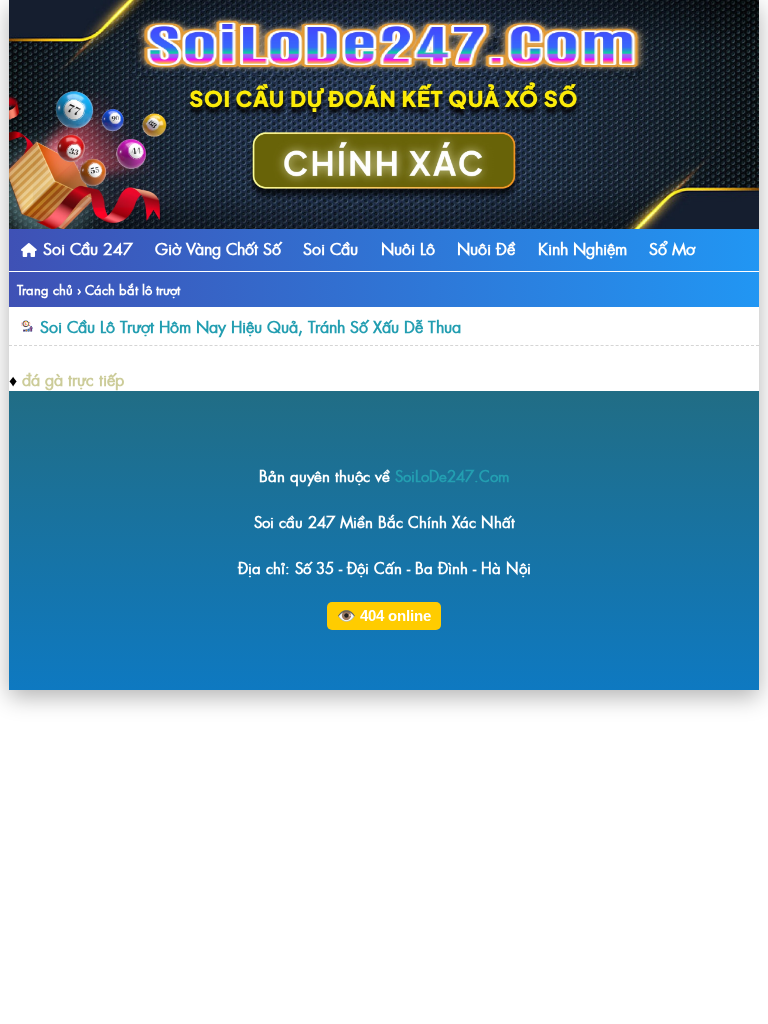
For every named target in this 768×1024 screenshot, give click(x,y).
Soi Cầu (330, 248)
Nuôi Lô (408, 248)
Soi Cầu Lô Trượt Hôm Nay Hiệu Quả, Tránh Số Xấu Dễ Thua (250, 326)
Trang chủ (45, 289)
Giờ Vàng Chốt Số (218, 248)
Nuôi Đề (486, 248)
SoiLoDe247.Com (452, 475)
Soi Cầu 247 (85, 248)
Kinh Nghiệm (582, 248)
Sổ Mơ (672, 248)
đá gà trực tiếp (73, 379)
